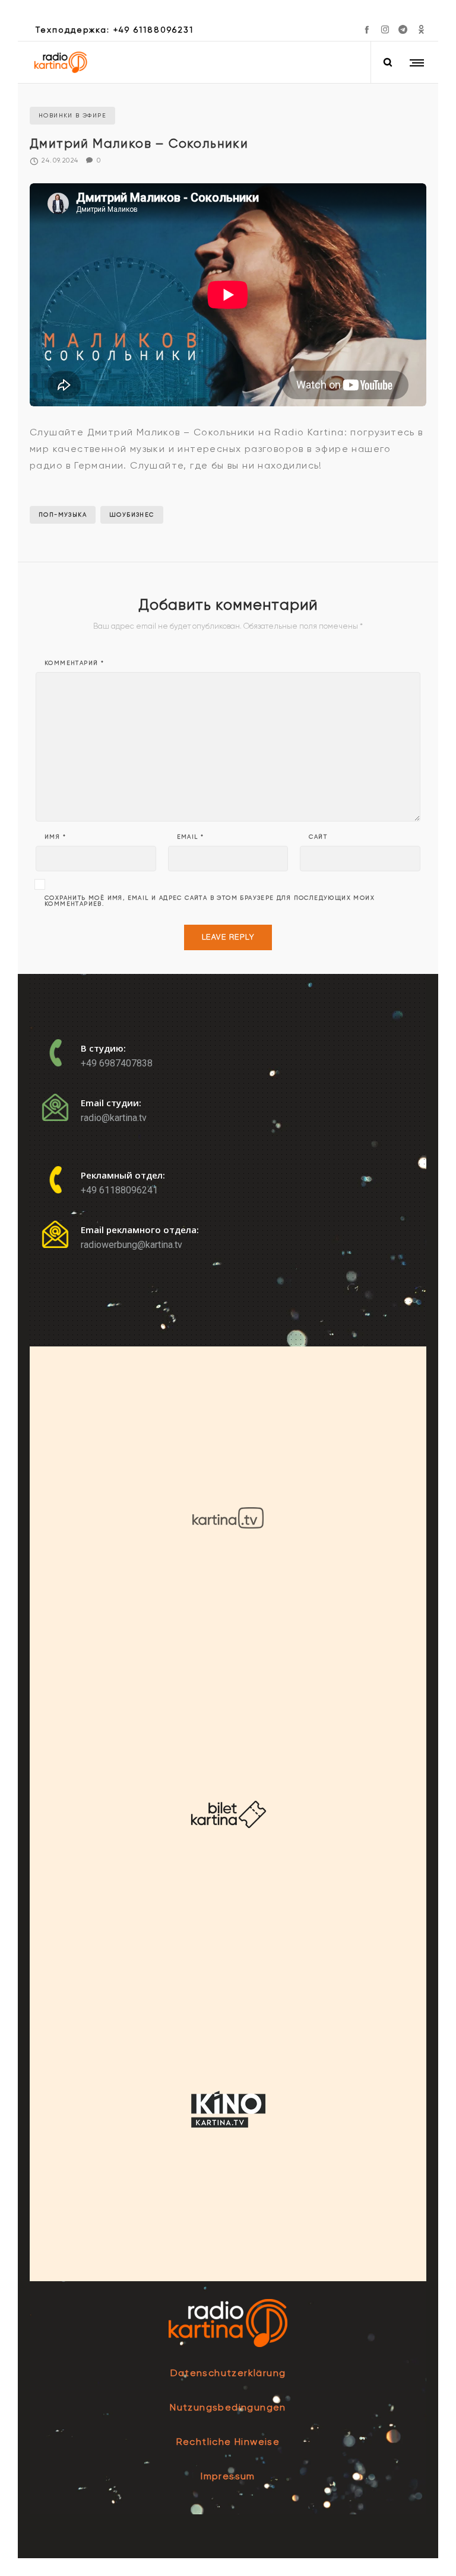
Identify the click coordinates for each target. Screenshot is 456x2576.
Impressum (228, 2476)
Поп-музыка (63, 515)
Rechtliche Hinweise (228, 2442)
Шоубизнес (132, 515)
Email (191, 837)
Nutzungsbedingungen (228, 2407)
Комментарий (74, 663)
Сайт (318, 837)
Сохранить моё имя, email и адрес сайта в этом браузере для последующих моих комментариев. (210, 901)
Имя (55, 837)
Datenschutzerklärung (228, 2373)
